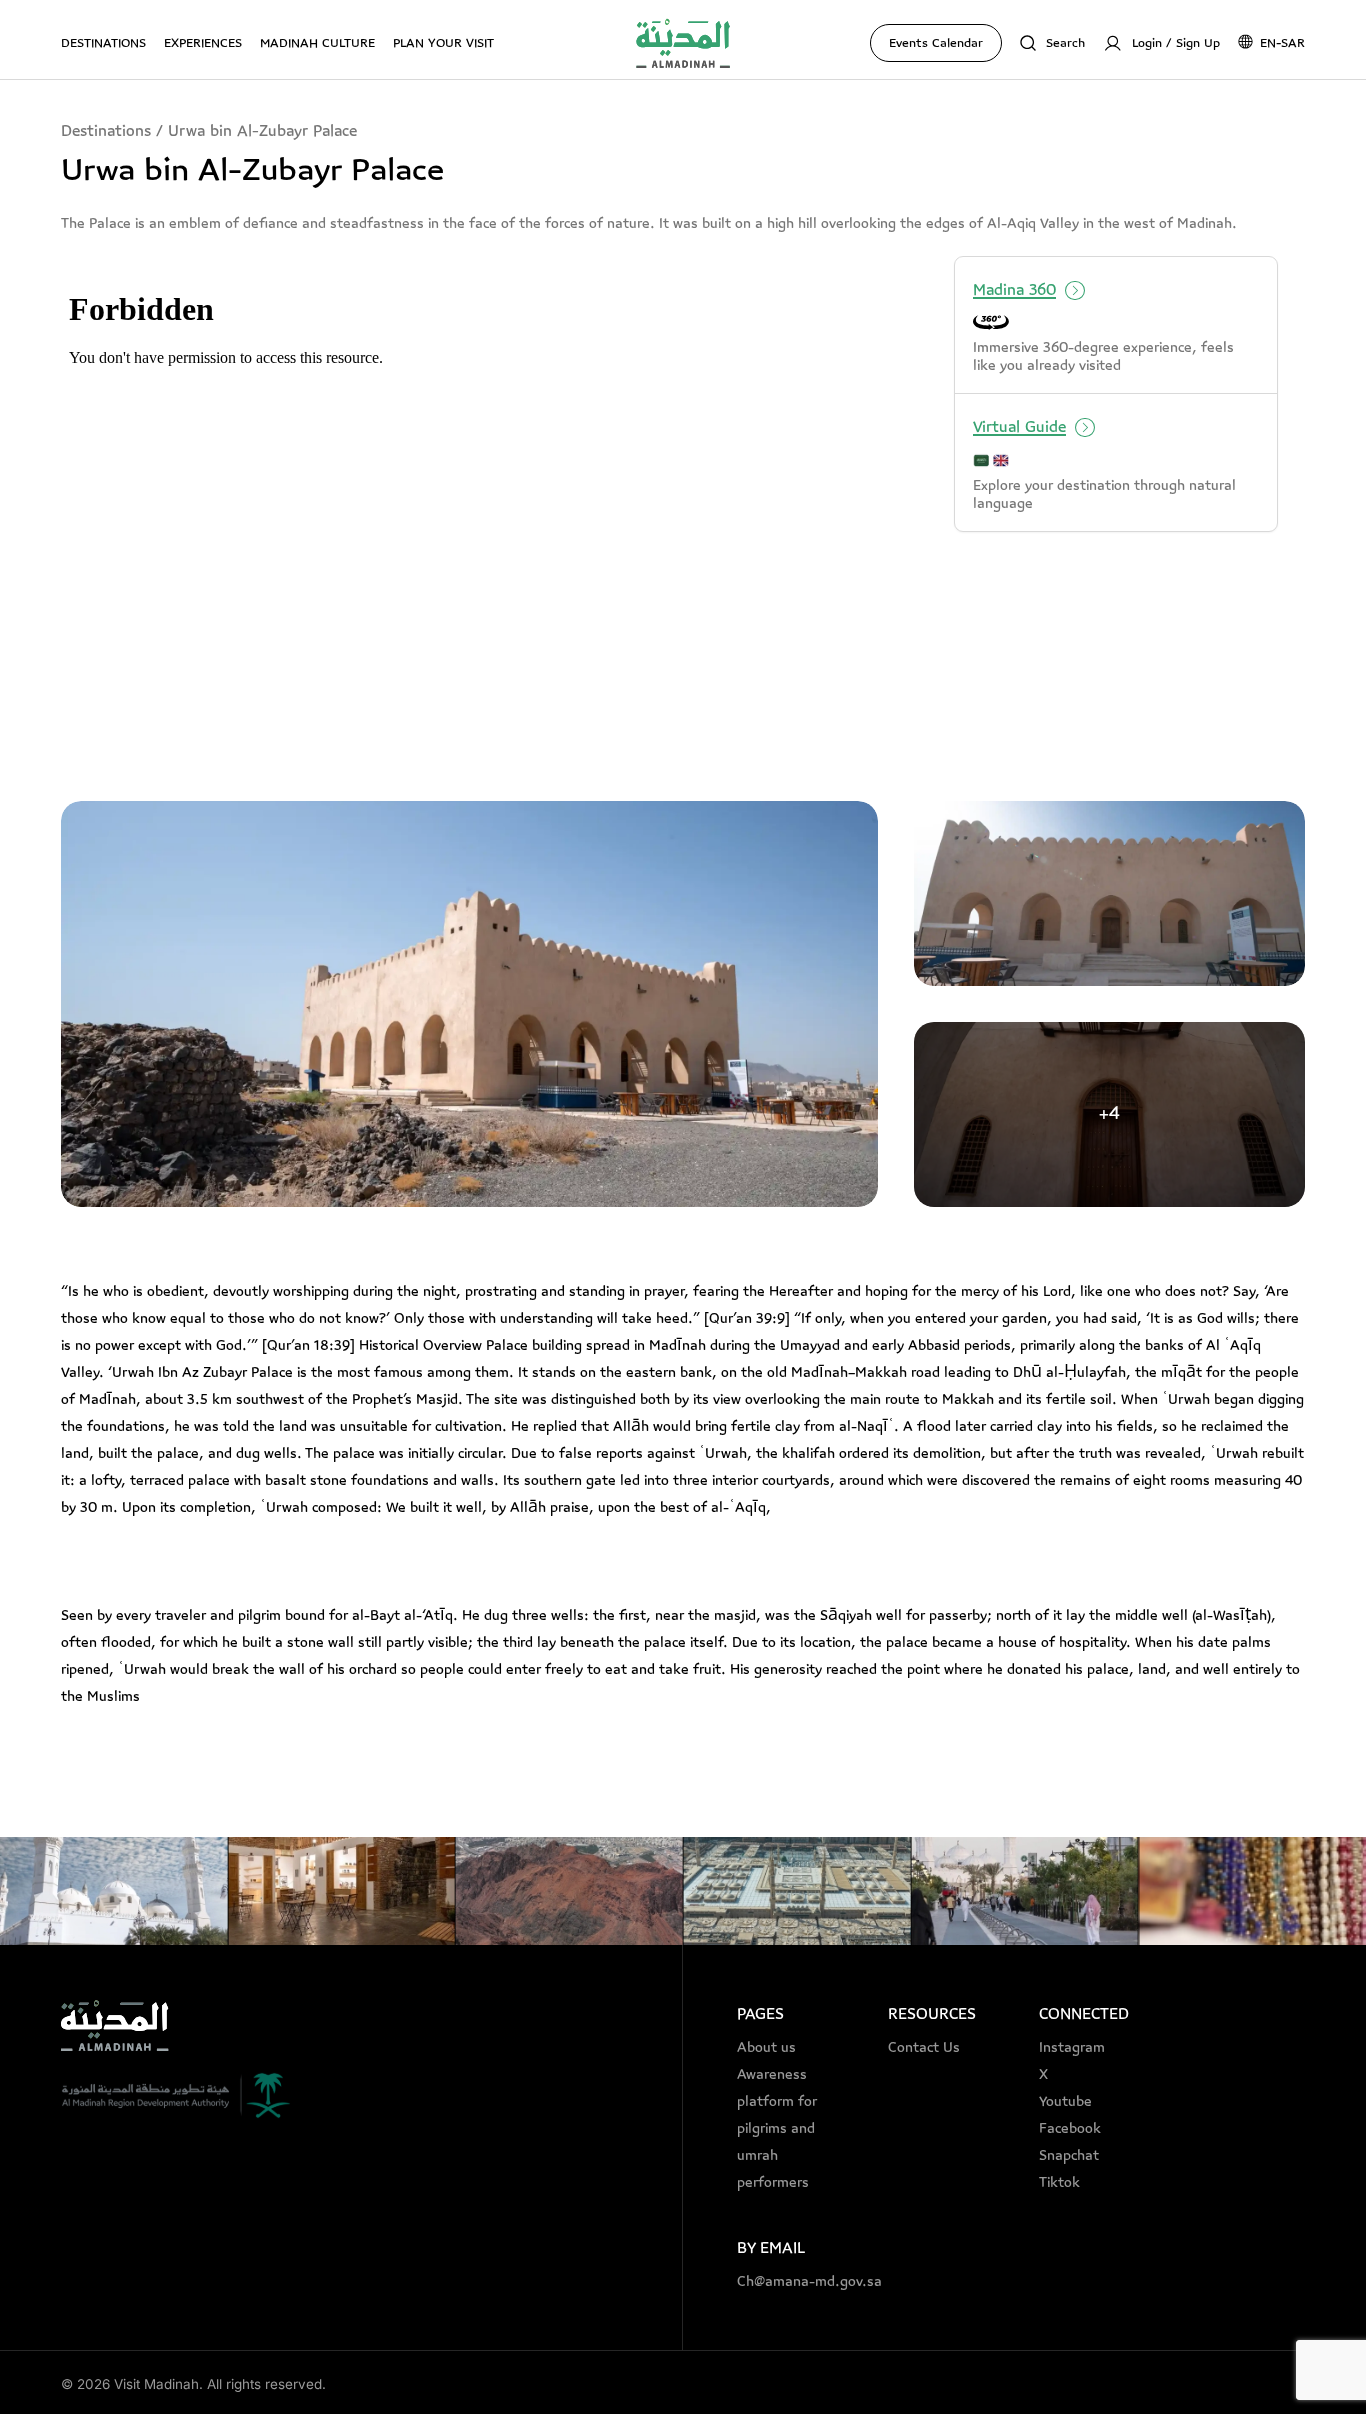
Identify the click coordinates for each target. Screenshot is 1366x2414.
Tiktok (1059, 2183)
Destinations (103, 43)
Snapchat (1069, 2156)
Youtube (1065, 2102)
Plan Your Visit (443, 43)
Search (1065, 43)
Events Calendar (936, 43)
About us (766, 2048)
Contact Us (924, 2048)
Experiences (203, 43)
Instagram (1072, 2048)
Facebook (1070, 2129)
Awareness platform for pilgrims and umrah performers (777, 2129)
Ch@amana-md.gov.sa (794, 2282)
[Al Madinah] (683, 43)
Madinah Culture (317, 43)
